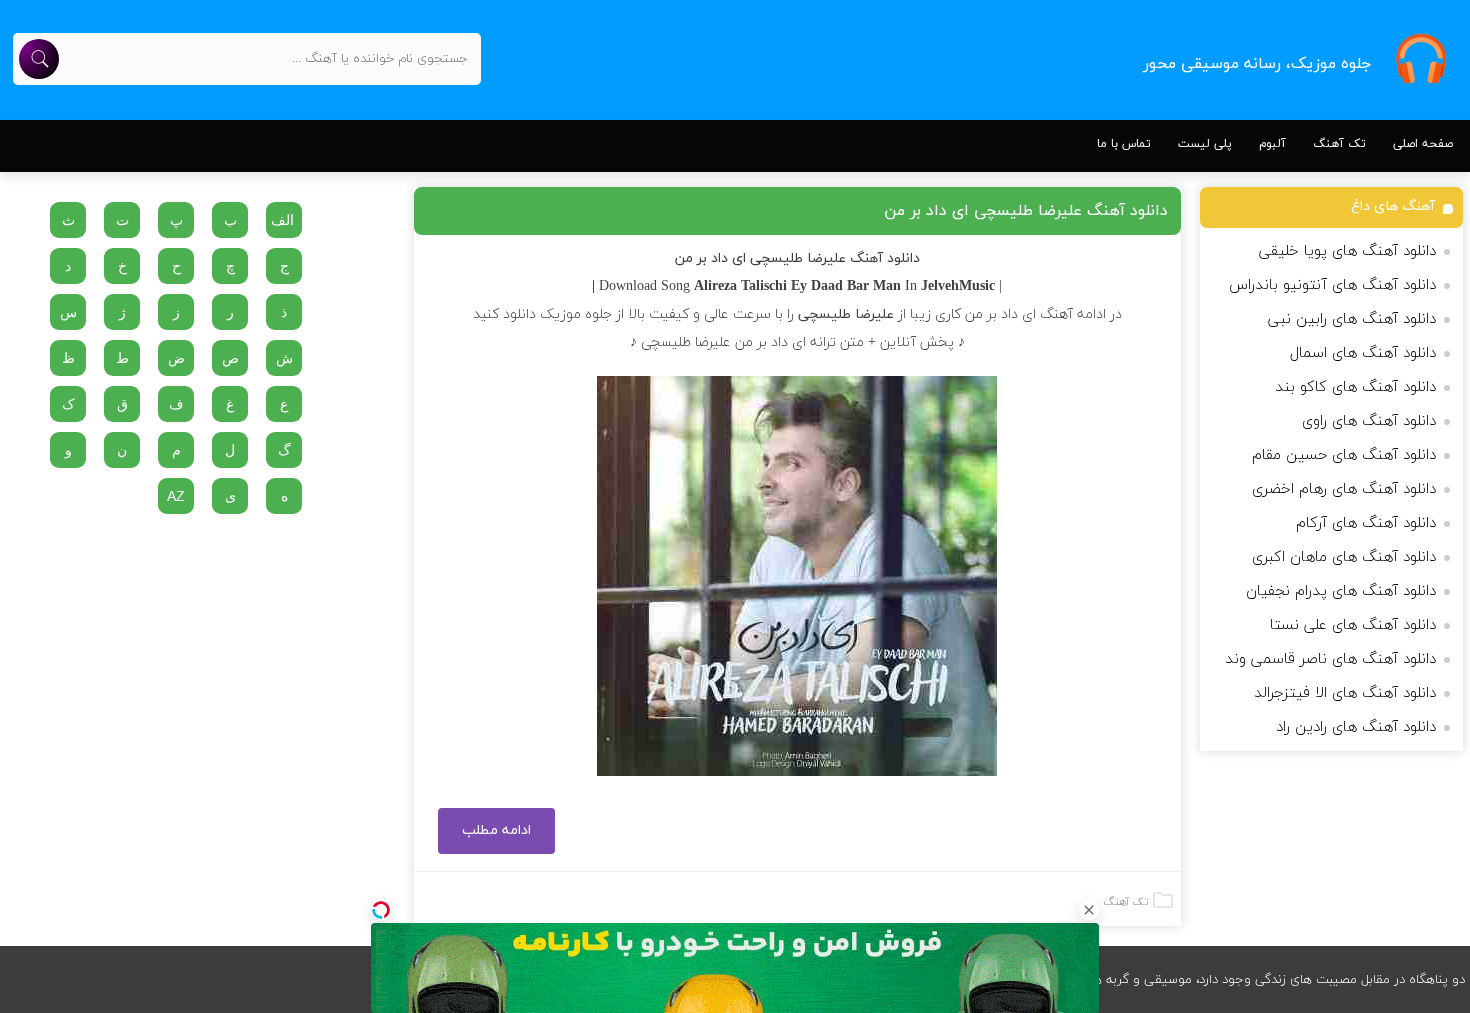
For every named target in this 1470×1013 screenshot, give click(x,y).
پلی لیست (1205, 144)
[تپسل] (381, 910)
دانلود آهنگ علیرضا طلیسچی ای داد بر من (1026, 211)
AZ (176, 496)
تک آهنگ (1339, 144)
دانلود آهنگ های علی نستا (1353, 625)
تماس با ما (1124, 144)
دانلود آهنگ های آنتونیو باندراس (1332, 285)
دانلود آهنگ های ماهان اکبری (1344, 557)
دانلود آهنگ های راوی (1369, 421)
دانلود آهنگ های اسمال (1363, 353)
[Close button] (1089, 910)
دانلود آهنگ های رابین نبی (1352, 319)
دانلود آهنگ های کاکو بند (1355, 387)
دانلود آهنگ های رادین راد (1356, 727)
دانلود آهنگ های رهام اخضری (1344, 489)
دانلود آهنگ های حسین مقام (1344, 455)
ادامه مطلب (496, 830)
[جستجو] (39, 59)
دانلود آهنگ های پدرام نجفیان (1341, 591)
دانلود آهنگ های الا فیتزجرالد (1345, 693)
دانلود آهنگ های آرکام (1366, 523)
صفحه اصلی (1423, 144)
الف (282, 220)
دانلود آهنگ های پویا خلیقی (1347, 251)
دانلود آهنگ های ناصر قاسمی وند (1330, 659)
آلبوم (1272, 144)
